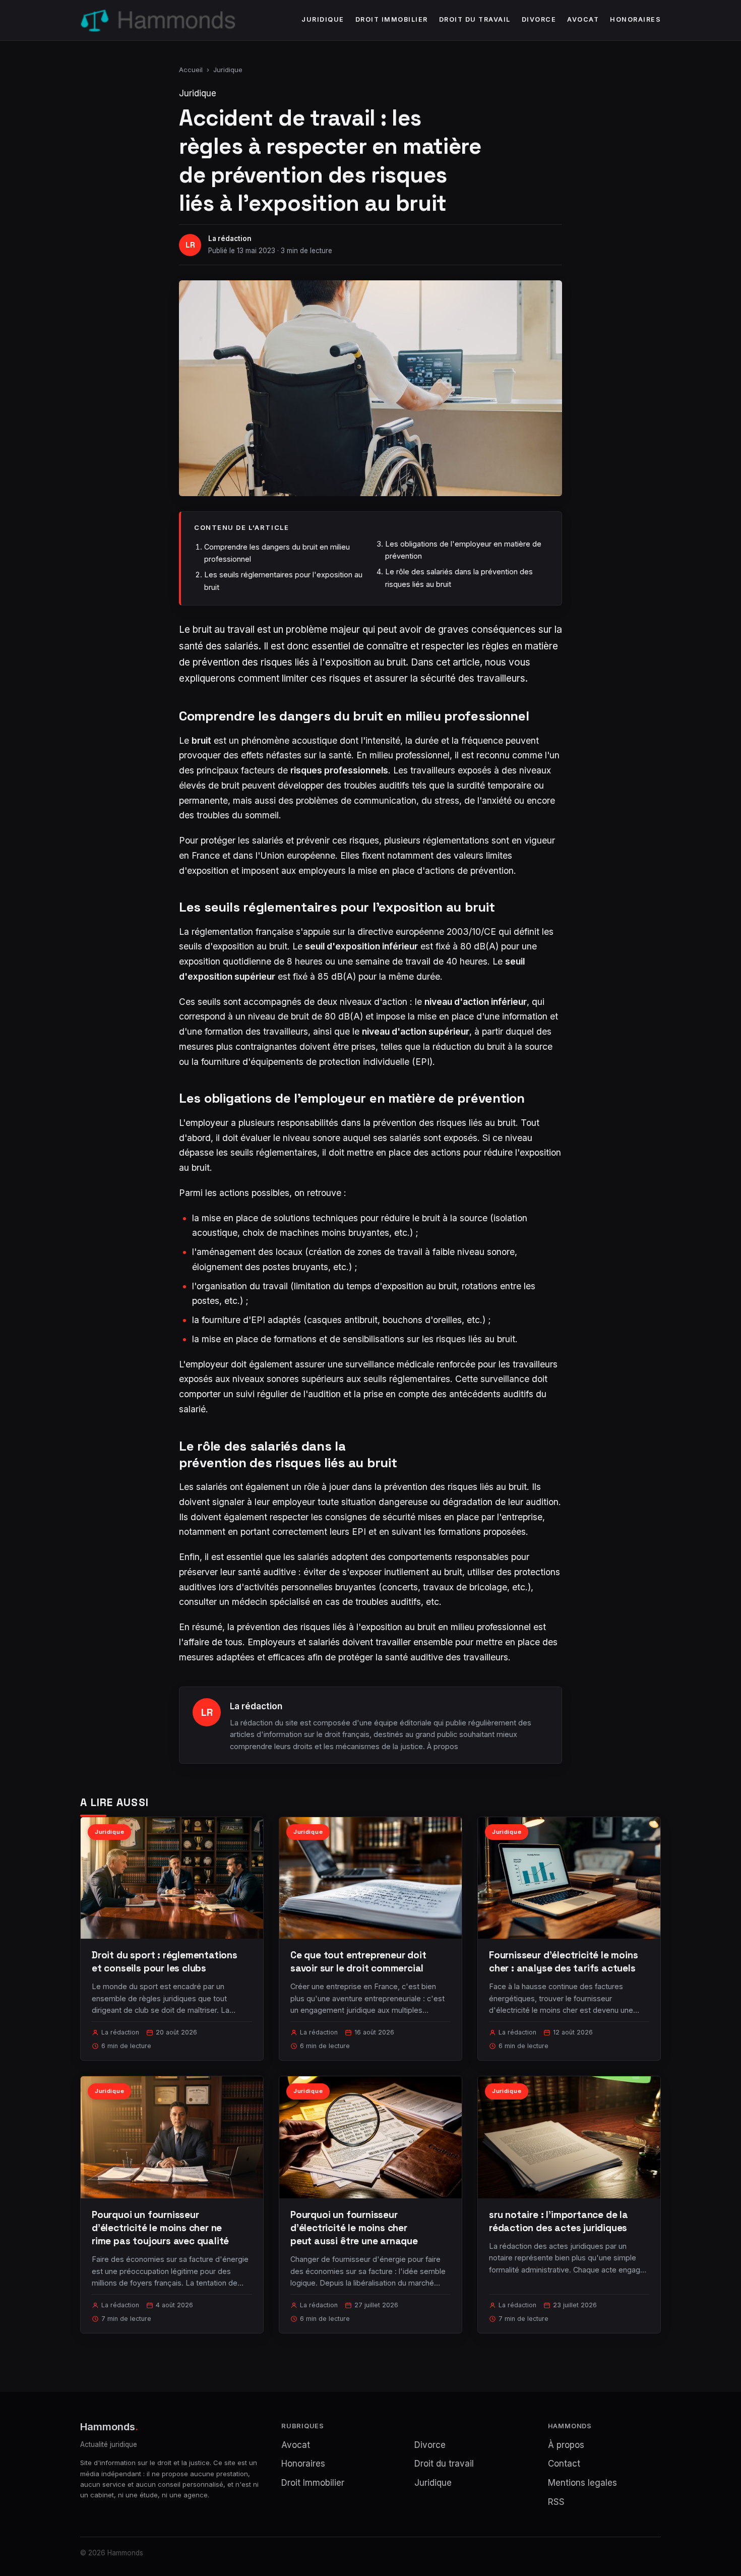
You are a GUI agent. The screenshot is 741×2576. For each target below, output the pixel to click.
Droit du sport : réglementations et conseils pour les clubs (165, 1962)
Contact (564, 2464)
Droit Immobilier (392, 19)
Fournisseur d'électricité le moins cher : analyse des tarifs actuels (564, 1962)
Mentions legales (582, 2483)
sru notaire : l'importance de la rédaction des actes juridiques (559, 2221)
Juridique (323, 19)
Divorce (539, 19)
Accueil (191, 70)
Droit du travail (475, 19)
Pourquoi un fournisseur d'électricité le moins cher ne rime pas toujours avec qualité (160, 2228)
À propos (443, 1746)
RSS (556, 2502)
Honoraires (635, 19)
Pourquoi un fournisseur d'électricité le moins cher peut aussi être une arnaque (354, 2228)
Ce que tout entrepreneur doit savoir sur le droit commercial (358, 1962)
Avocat (583, 19)
